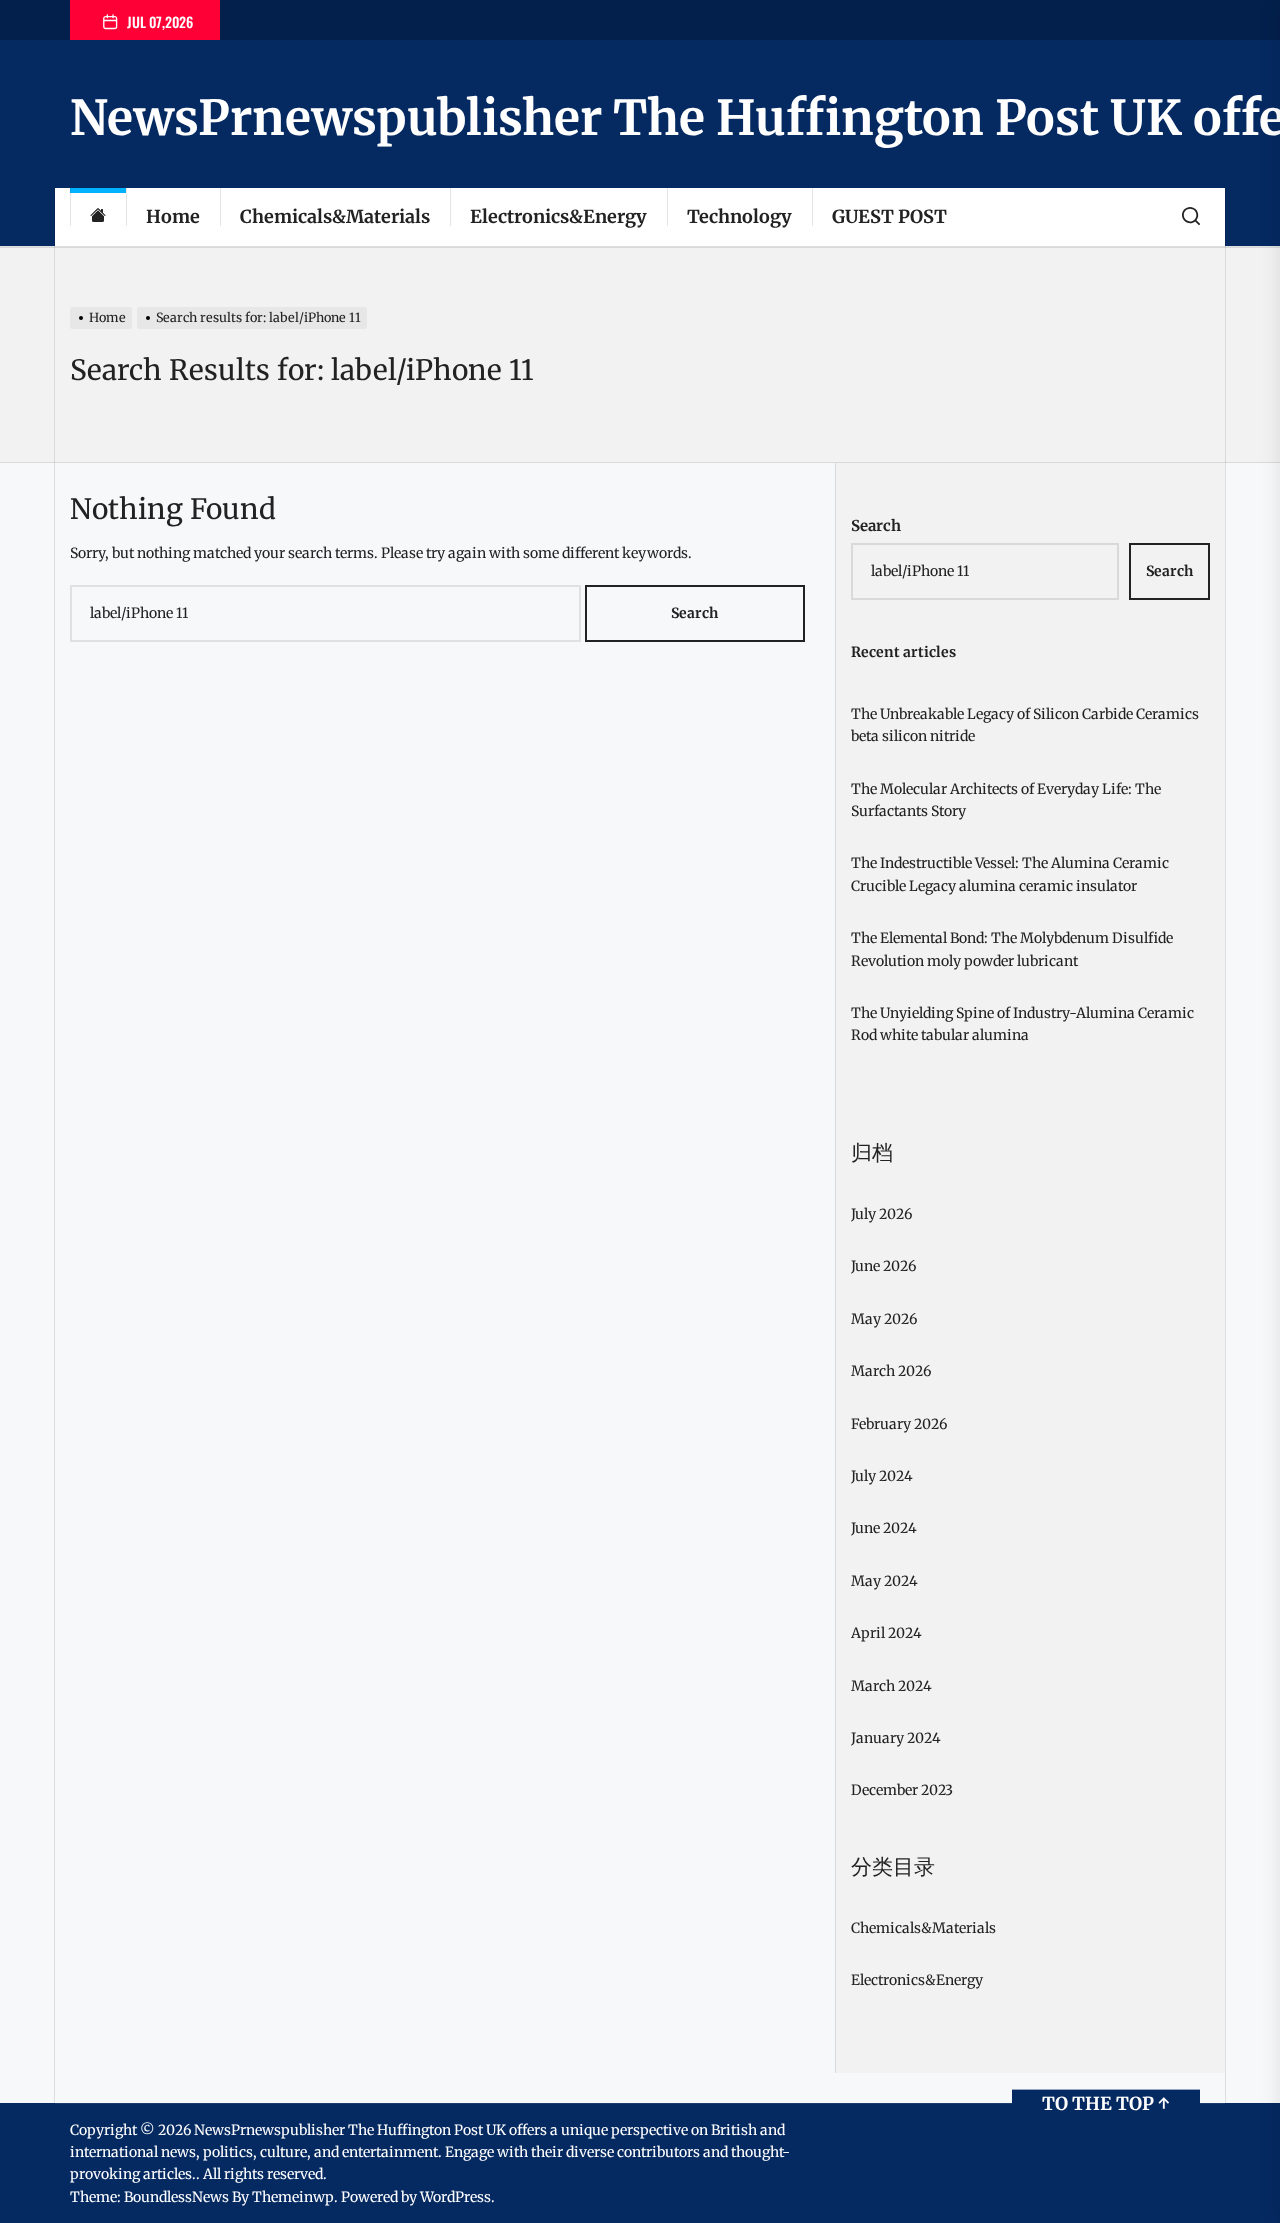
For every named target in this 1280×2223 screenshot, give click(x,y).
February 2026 (899, 1424)
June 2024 (884, 1528)
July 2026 (881, 1214)
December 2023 (902, 1790)
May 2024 (884, 1581)
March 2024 (891, 1686)
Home (173, 216)
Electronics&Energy (558, 216)
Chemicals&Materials (335, 216)
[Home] (98, 217)
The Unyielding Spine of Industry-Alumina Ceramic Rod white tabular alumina (1022, 1024)
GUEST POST (889, 216)
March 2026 (891, 1371)
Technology (739, 216)
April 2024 (886, 1633)
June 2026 (883, 1266)
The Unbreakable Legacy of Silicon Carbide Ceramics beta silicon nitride (1025, 725)
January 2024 (896, 1738)
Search (876, 525)
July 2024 (882, 1476)
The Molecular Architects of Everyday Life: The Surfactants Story (1006, 800)
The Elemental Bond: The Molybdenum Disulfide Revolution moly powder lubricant (1012, 949)
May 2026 (884, 1319)
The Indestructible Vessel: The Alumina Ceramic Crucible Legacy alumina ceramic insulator (1010, 874)
